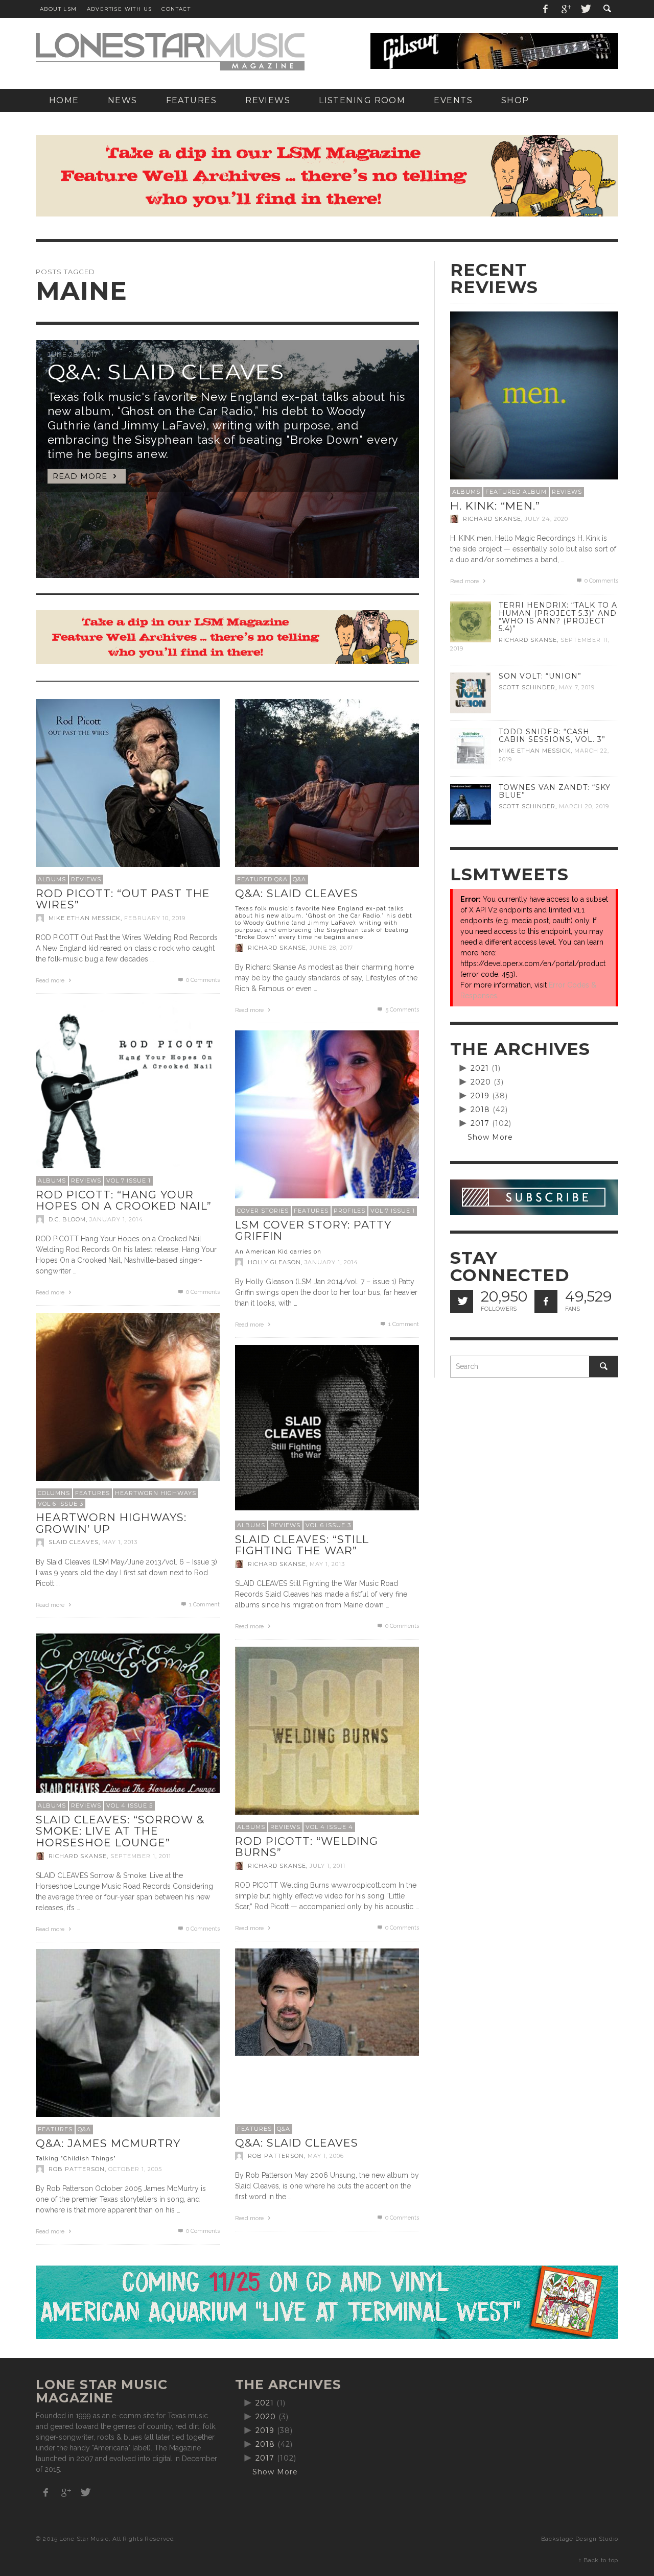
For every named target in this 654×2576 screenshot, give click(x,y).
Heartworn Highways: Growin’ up (111, 1523)
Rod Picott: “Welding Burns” (307, 1847)
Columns (54, 1493)
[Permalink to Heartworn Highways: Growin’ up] (128, 1404)
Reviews (86, 879)
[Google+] (566, 9)
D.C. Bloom (67, 1219)
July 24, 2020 (546, 519)
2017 (480, 1123)
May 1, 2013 (120, 1543)
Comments (402, 1010)
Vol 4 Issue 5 (130, 1805)
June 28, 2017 (331, 948)
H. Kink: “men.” (495, 506)
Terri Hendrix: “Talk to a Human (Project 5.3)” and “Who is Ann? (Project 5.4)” (558, 617)
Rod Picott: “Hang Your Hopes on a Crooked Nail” (124, 1200)
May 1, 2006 (326, 2156)
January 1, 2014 (116, 1219)
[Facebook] (546, 9)
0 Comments (202, 980)
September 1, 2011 (141, 1856)
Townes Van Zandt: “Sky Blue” (555, 791)
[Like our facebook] (546, 1301)
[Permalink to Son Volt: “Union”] (471, 692)
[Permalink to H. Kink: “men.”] (534, 395)
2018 (480, 1110)
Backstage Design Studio (580, 2539)
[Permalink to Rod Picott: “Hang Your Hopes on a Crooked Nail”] (128, 1092)
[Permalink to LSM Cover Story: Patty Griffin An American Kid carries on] (327, 1122)
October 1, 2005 (135, 2169)
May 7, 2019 (577, 687)
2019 (480, 1096)
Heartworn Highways (156, 1493)
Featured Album (516, 492)
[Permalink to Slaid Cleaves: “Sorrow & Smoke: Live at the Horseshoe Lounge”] (128, 1717)
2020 (481, 1082)
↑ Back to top (598, 2560)
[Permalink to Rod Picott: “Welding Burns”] (327, 1738)
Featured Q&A (262, 879)
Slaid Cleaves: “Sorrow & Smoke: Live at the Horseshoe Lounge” (120, 1831)
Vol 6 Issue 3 (61, 1504)
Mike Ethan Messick (85, 918)
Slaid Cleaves (74, 1543)
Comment (404, 1324)
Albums (52, 879)
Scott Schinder (527, 687)
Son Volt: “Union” (540, 676)
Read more (51, 981)
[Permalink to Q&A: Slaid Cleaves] (327, 2002)
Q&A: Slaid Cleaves (297, 2143)
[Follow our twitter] (462, 1301)
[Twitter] (585, 9)
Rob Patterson (276, 2156)
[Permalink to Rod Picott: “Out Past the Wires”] (128, 790)
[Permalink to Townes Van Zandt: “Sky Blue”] (471, 804)
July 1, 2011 (328, 1866)
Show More (490, 1137)
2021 (480, 1068)
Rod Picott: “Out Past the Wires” (123, 899)
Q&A (299, 879)
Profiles (349, 1211)
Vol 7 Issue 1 (129, 1181)
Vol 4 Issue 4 (329, 1827)
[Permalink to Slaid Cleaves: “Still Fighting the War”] (327, 1427)
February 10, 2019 (155, 918)
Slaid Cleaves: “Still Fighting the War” (302, 1545)
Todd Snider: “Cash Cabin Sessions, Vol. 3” (552, 736)
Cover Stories (263, 1211)
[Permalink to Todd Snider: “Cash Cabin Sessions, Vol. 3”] (471, 748)
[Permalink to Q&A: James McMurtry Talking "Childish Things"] (128, 2040)
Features (311, 1211)
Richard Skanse (277, 948)
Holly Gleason (274, 1262)
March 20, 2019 (584, 806)
